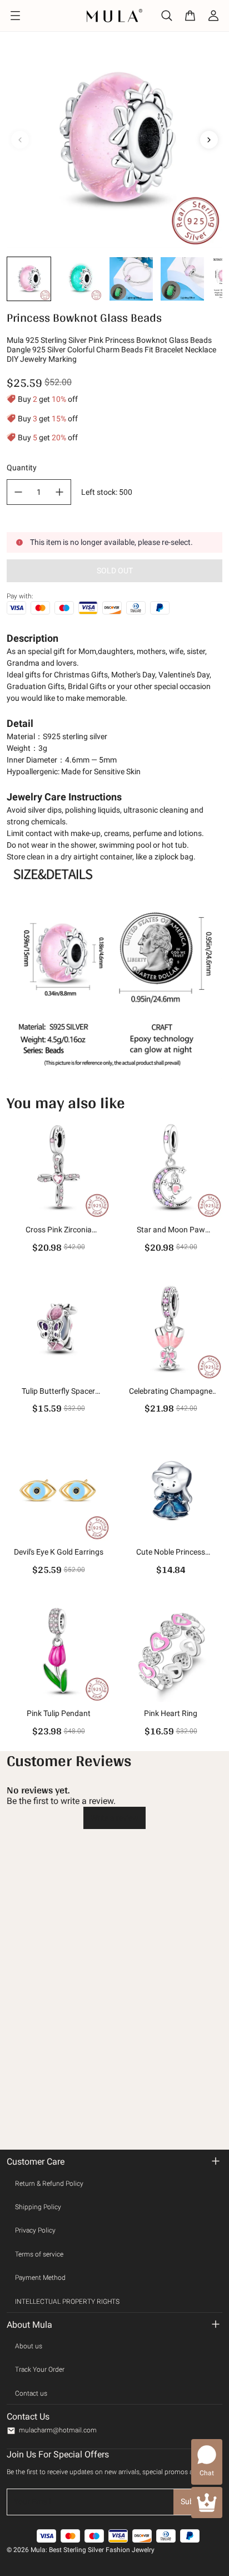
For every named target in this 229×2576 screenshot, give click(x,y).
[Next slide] (209, 140)
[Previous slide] (20, 140)
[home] (115, 15)
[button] (29, 279)
